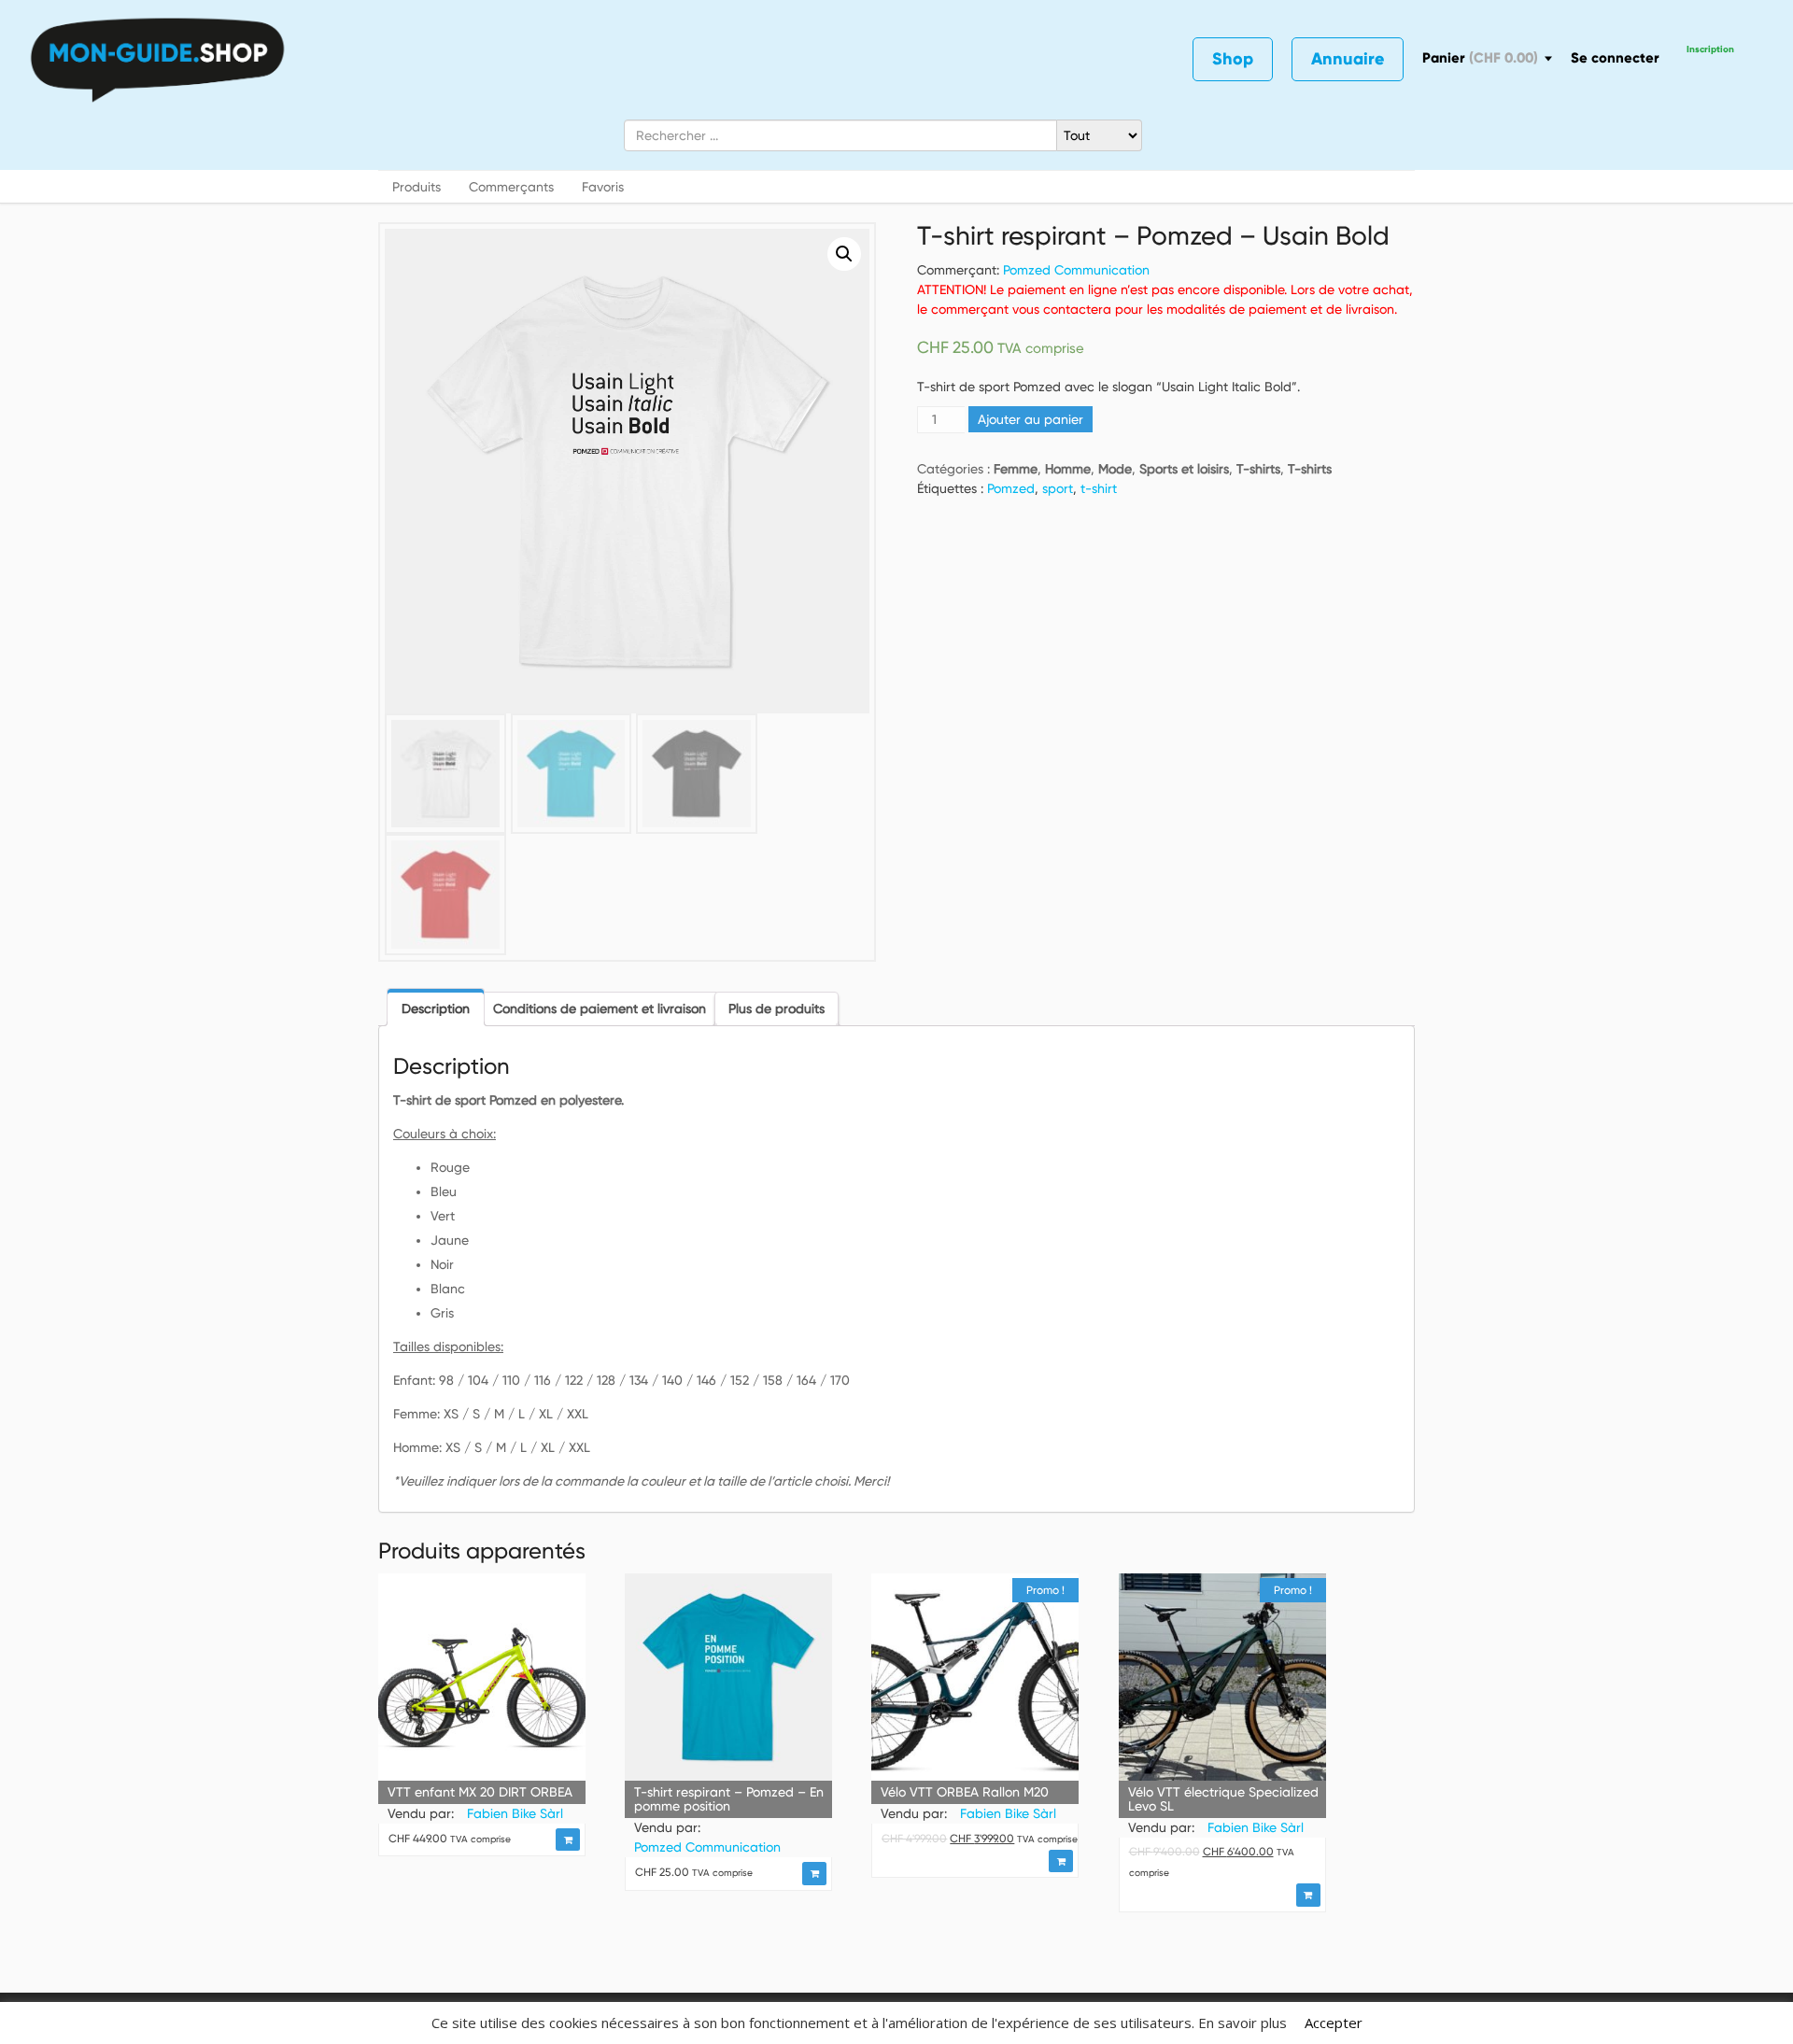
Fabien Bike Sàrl (515, 1813)
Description (436, 1008)
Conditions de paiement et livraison (600, 1008)
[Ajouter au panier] (568, 1840)
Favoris (603, 187)
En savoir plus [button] (1242, 2023)
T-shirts (1258, 469)
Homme (1068, 469)
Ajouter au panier (1031, 419)
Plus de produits (776, 1008)
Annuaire (1348, 59)
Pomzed (1011, 488)
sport (1058, 488)
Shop (1233, 59)
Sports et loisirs (1184, 469)
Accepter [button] (1334, 2023)
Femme (1016, 469)
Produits (416, 187)
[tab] (436, 1007)
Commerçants (511, 187)
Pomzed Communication (1076, 270)
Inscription (1710, 49)
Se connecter (1615, 58)
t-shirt (1099, 488)
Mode (1115, 469)
